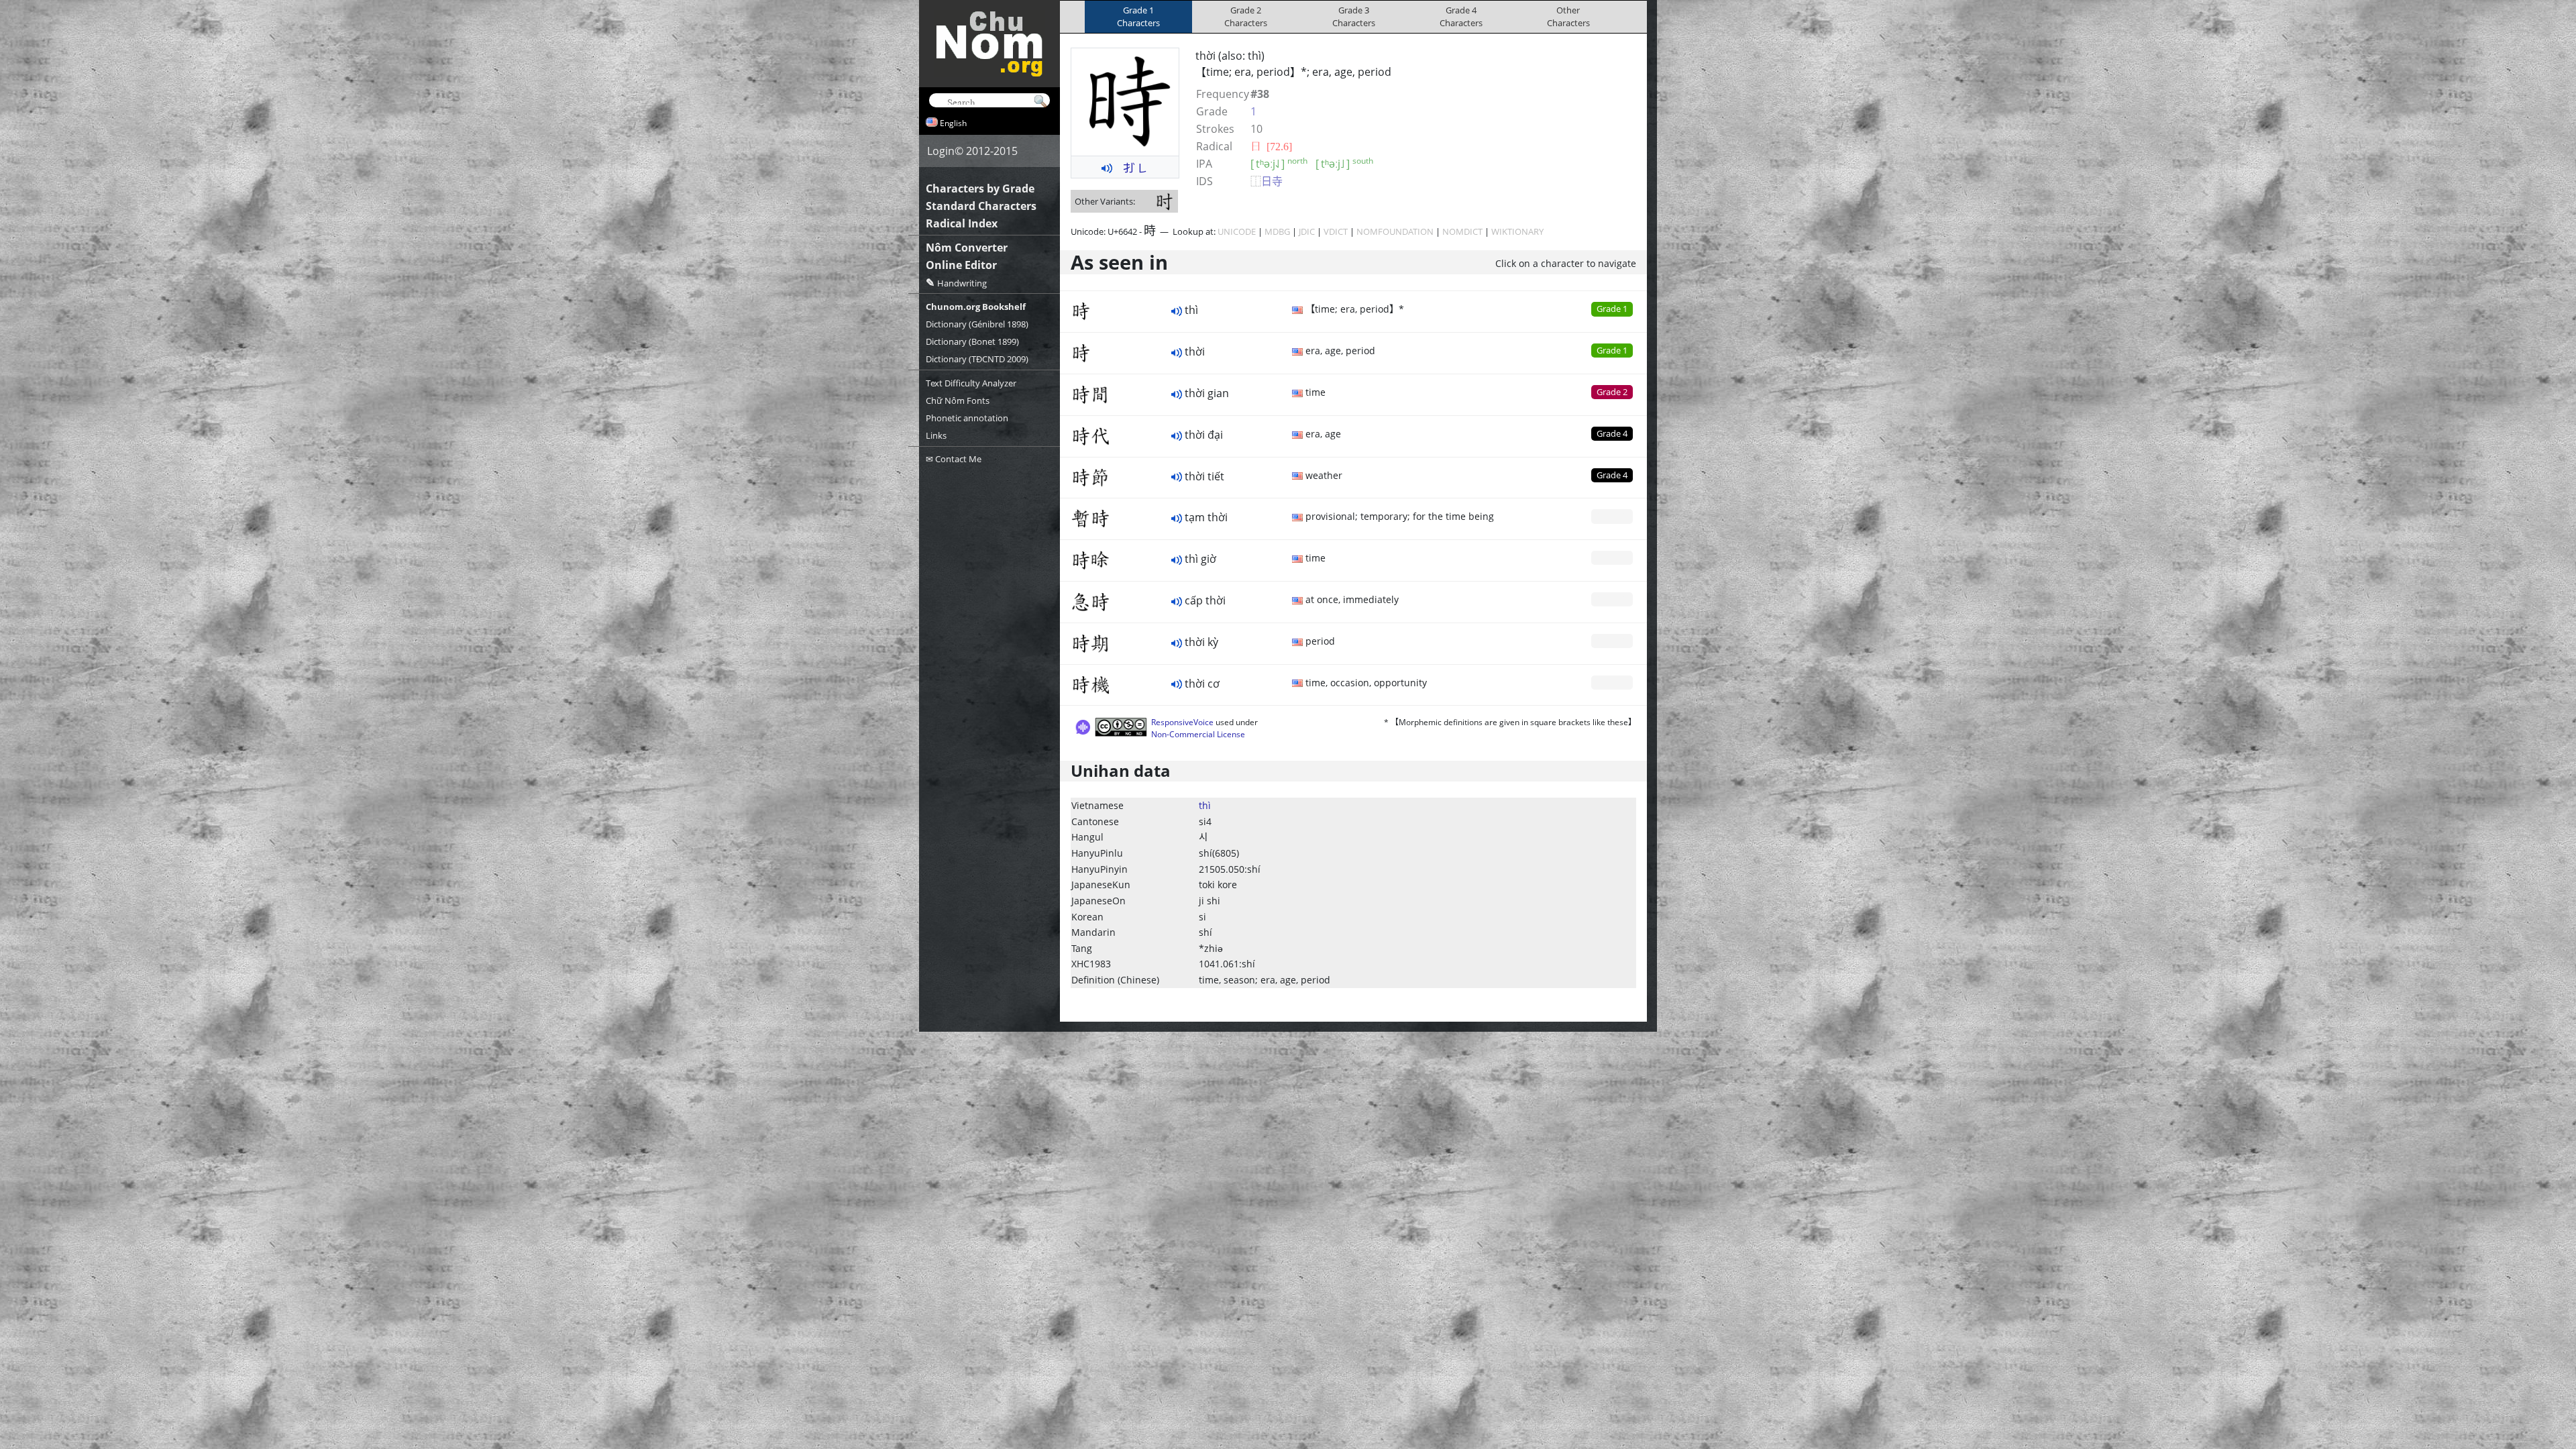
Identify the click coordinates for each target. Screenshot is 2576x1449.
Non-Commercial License (1198, 734)
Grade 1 (1612, 309)
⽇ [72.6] (1271, 146)
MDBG (1277, 231)
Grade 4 (1612, 433)
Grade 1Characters (1138, 16)
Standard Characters (981, 206)
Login (941, 151)
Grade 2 (1612, 392)
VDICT (1336, 231)
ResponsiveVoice (1182, 722)
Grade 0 (1612, 516)
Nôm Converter (967, 248)
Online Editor (961, 265)
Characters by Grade (980, 189)
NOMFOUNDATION (1395, 231)
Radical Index (962, 223)
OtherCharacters (1568, 16)
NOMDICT (1462, 231)
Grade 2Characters (1246, 16)
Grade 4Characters (1461, 16)
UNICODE (1237, 231)
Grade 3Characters (1354, 16)
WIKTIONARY (1517, 231)
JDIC (1307, 231)
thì (1205, 805)
